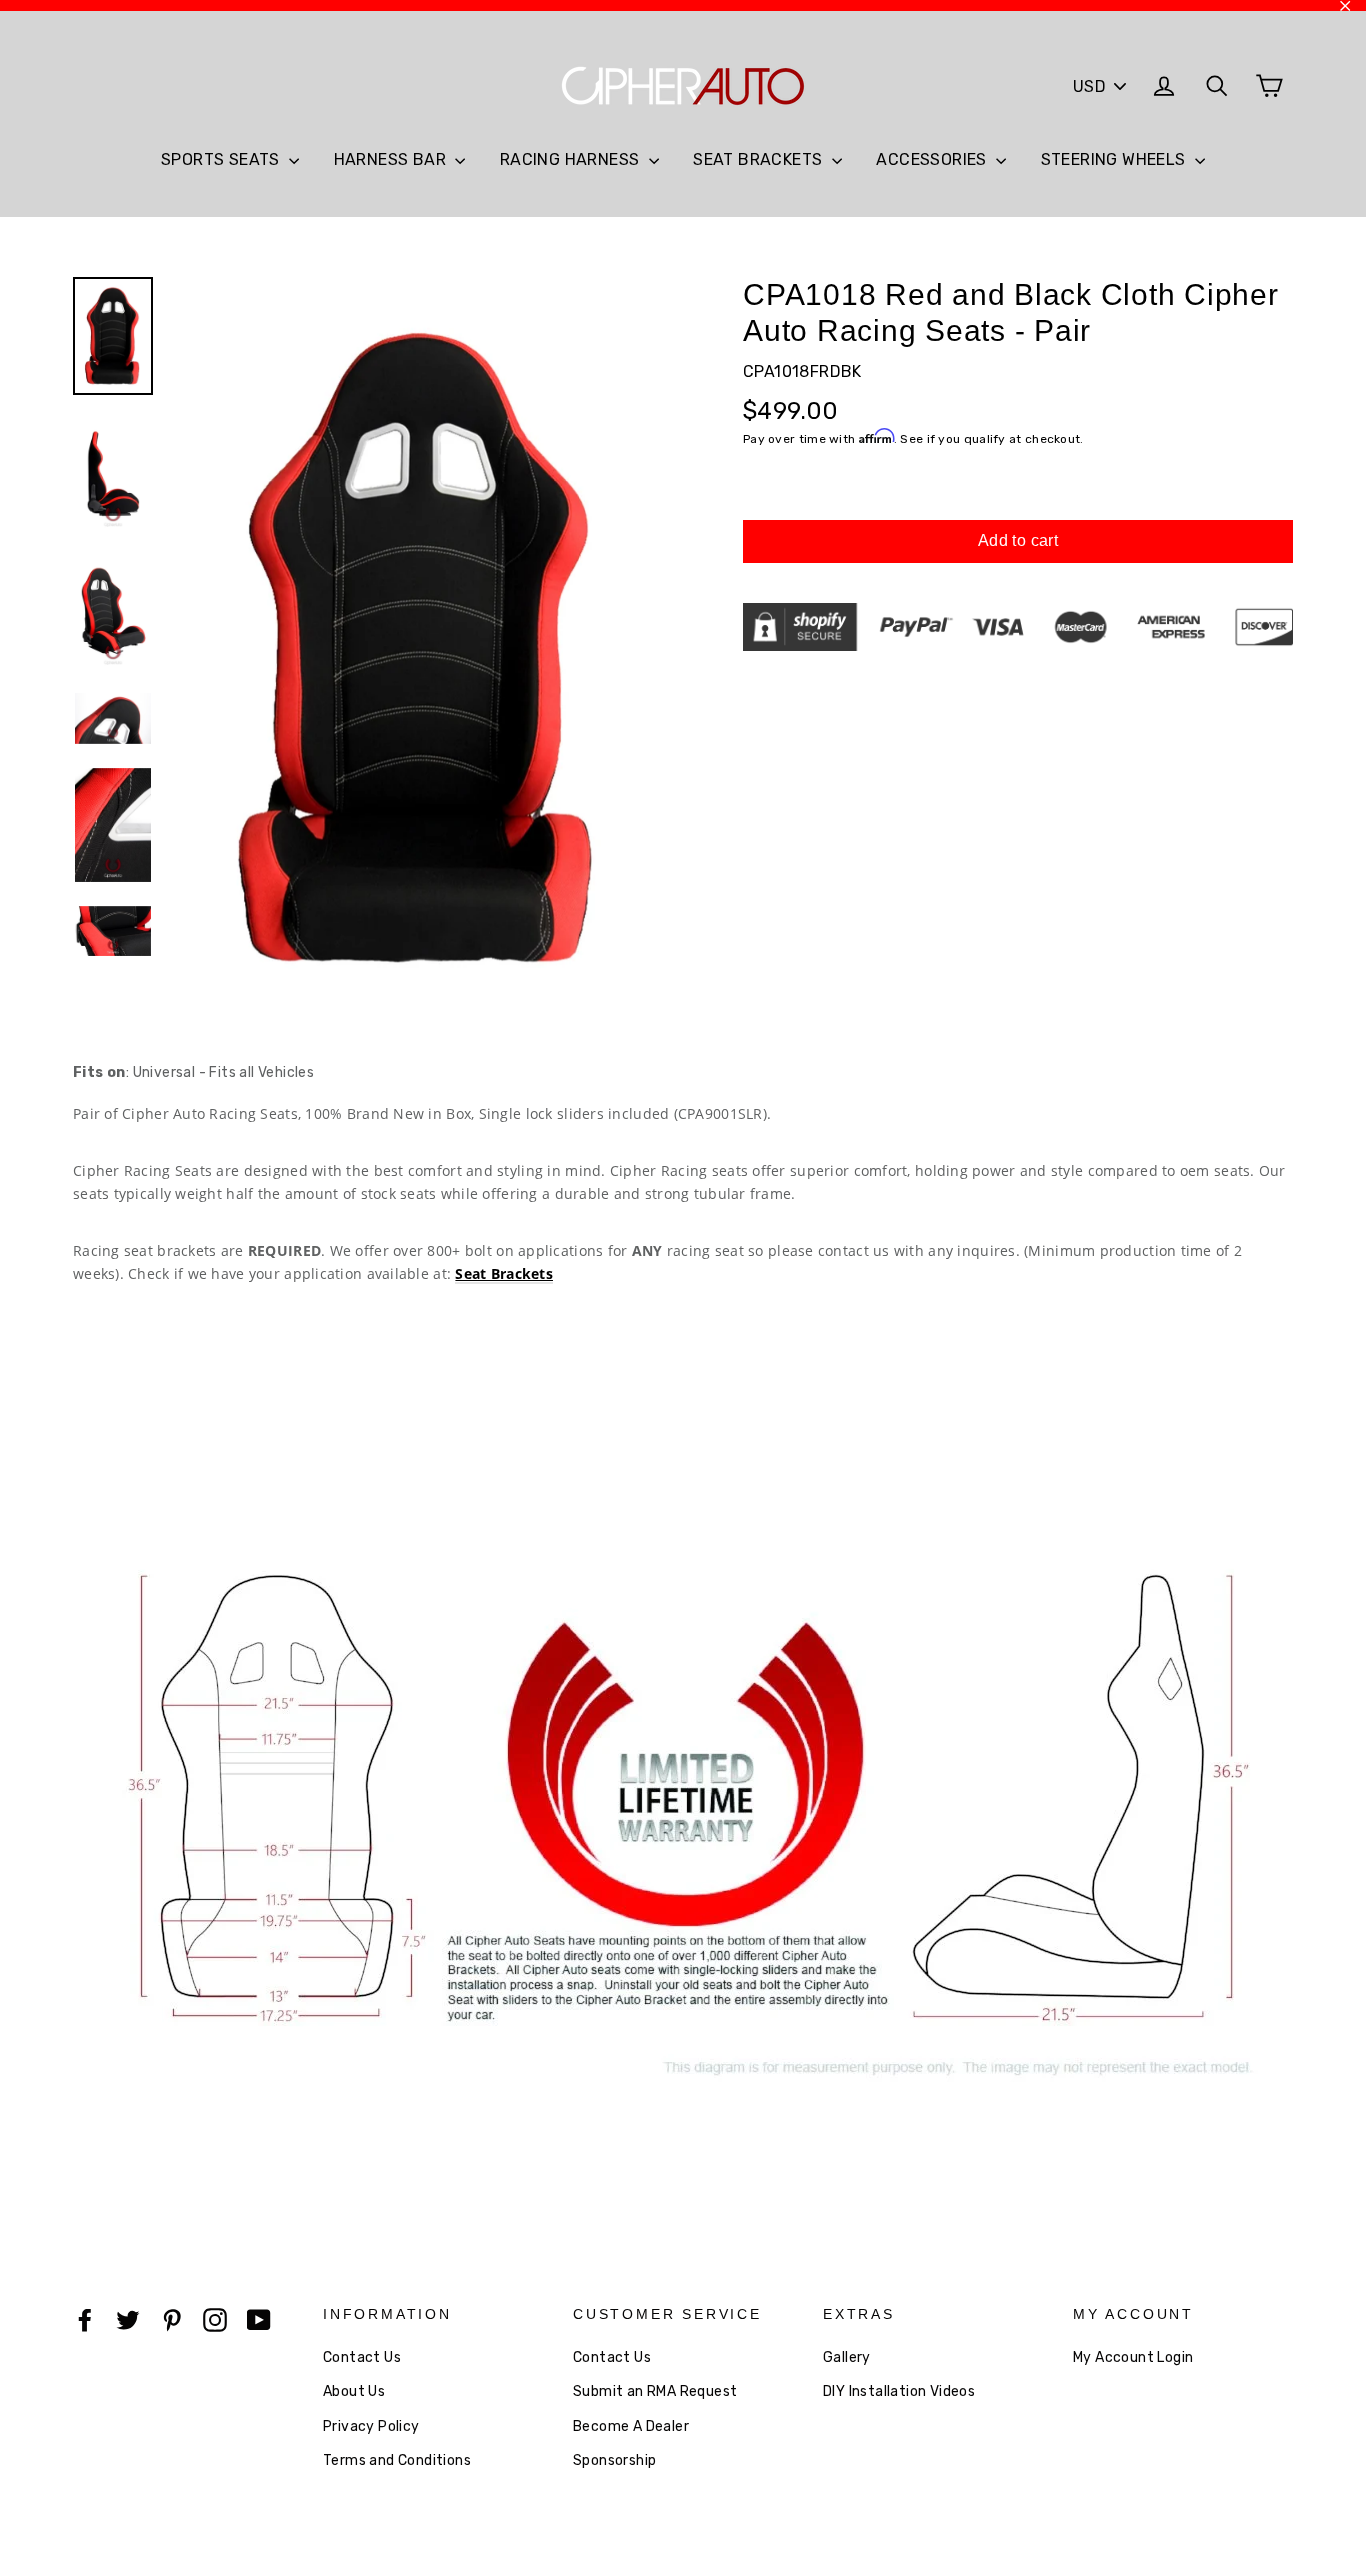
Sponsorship (614, 2460)
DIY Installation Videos (899, 2391)
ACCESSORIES (933, 159)
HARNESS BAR (392, 159)
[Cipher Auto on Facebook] (85, 2319)
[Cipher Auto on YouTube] (259, 2319)
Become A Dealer (631, 2426)
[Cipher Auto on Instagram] (215, 2319)
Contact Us (362, 2357)
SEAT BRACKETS (760, 159)
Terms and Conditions (397, 2460)
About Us (354, 2391)
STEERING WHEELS (1115, 159)
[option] (420, 648)
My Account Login (1133, 2357)
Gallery (847, 2357)
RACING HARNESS (572, 159)
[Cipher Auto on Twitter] (128, 2319)
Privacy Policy (371, 2426)
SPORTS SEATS (222, 159)
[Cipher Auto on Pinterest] (172, 2319)
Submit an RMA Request (655, 2391)
